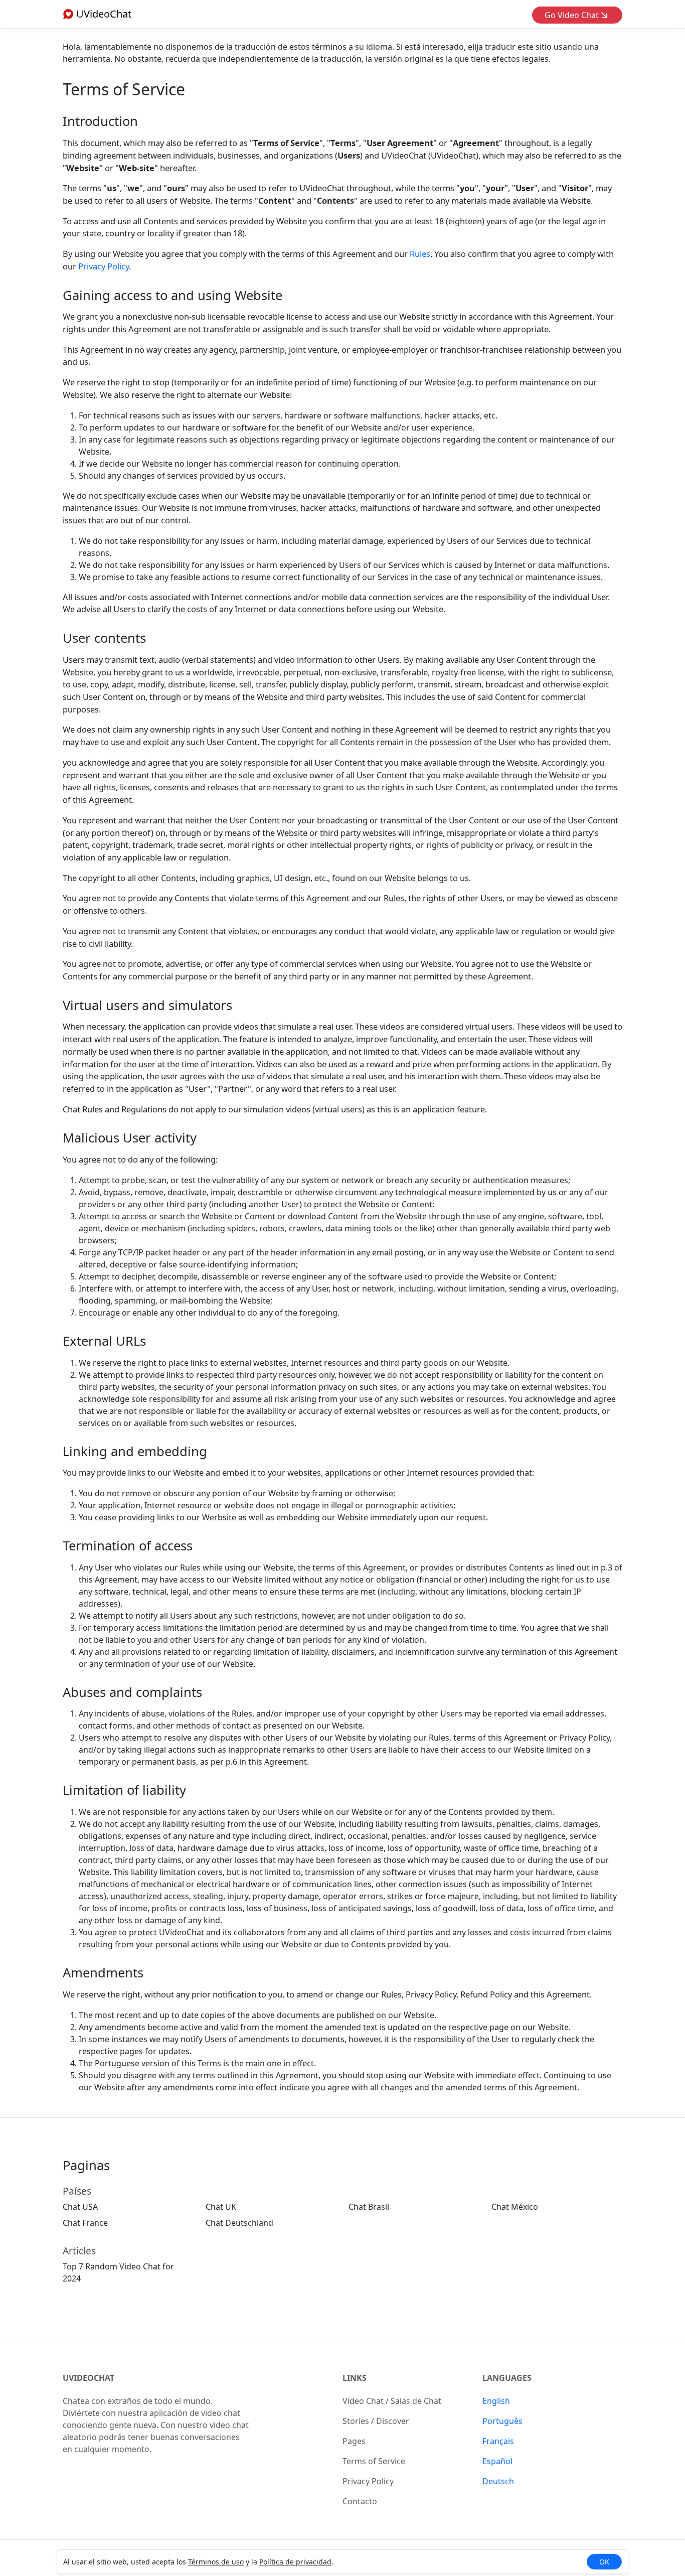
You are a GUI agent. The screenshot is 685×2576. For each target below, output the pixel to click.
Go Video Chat (573, 15)
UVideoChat (103, 14)
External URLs (104, 1341)
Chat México (515, 2207)
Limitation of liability (124, 1790)
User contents (104, 638)
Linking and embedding (135, 1451)
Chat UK (221, 2207)
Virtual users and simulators (147, 1005)
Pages (354, 2441)
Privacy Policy (104, 266)
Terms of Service (374, 2461)
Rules (420, 254)
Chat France (85, 2223)
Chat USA (80, 2207)
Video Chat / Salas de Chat (392, 2401)
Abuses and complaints (132, 1692)
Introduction (100, 121)
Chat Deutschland (239, 2223)
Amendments (103, 1973)
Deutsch (498, 2481)
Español (497, 2461)
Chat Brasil (369, 2207)
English (496, 2401)
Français (498, 2441)
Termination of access (128, 1546)
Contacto (360, 2501)
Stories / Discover (376, 2421)
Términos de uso (216, 2562)
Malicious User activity (130, 1138)
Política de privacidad (295, 2562)
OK (604, 2562)
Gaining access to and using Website (173, 295)
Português (502, 2421)
